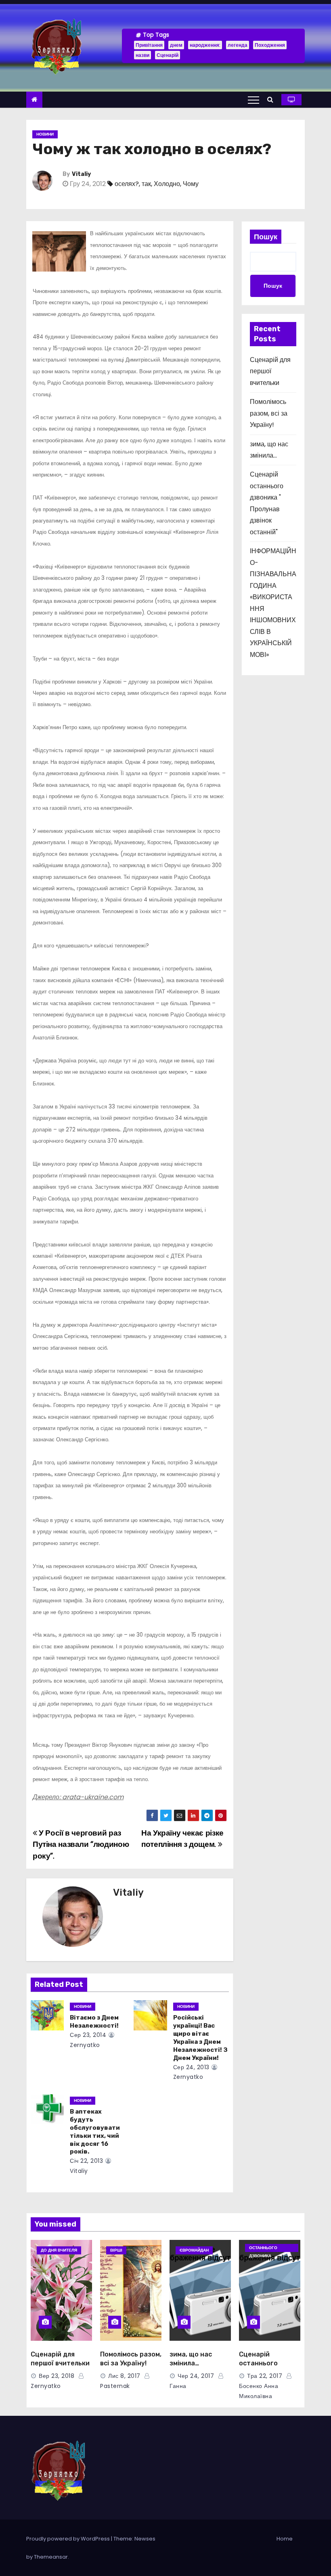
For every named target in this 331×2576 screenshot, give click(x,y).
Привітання (149, 45)
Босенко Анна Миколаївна (259, 2391)
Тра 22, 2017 (265, 2376)
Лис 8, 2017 (124, 2376)
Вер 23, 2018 (57, 2376)
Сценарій (168, 55)
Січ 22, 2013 (86, 2161)
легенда (238, 45)
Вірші (116, 2250)
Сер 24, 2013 (191, 2067)
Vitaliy (81, 174)
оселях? (127, 184)
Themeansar (51, 2557)
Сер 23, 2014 (88, 2035)
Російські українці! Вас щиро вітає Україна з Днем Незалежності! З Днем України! (200, 2038)
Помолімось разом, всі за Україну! (269, 413)
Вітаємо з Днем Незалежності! (94, 2022)
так (146, 184)
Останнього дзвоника (263, 2248)
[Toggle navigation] (253, 100)
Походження (270, 45)
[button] (272, 99)
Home (285, 2539)
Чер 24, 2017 (196, 2376)
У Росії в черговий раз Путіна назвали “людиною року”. (81, 1844)
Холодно (167, 184)
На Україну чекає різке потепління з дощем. (182, 1839)
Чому (191, 184)
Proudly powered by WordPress (69, 2539)
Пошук (266, 237)
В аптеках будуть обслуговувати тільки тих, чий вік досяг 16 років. (95, 2132)
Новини (45, 134)
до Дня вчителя (59, 2250)
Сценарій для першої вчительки (270, 371)
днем (176, 45)
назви (142, 55)
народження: (205, 45)
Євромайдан (194, 2250)
